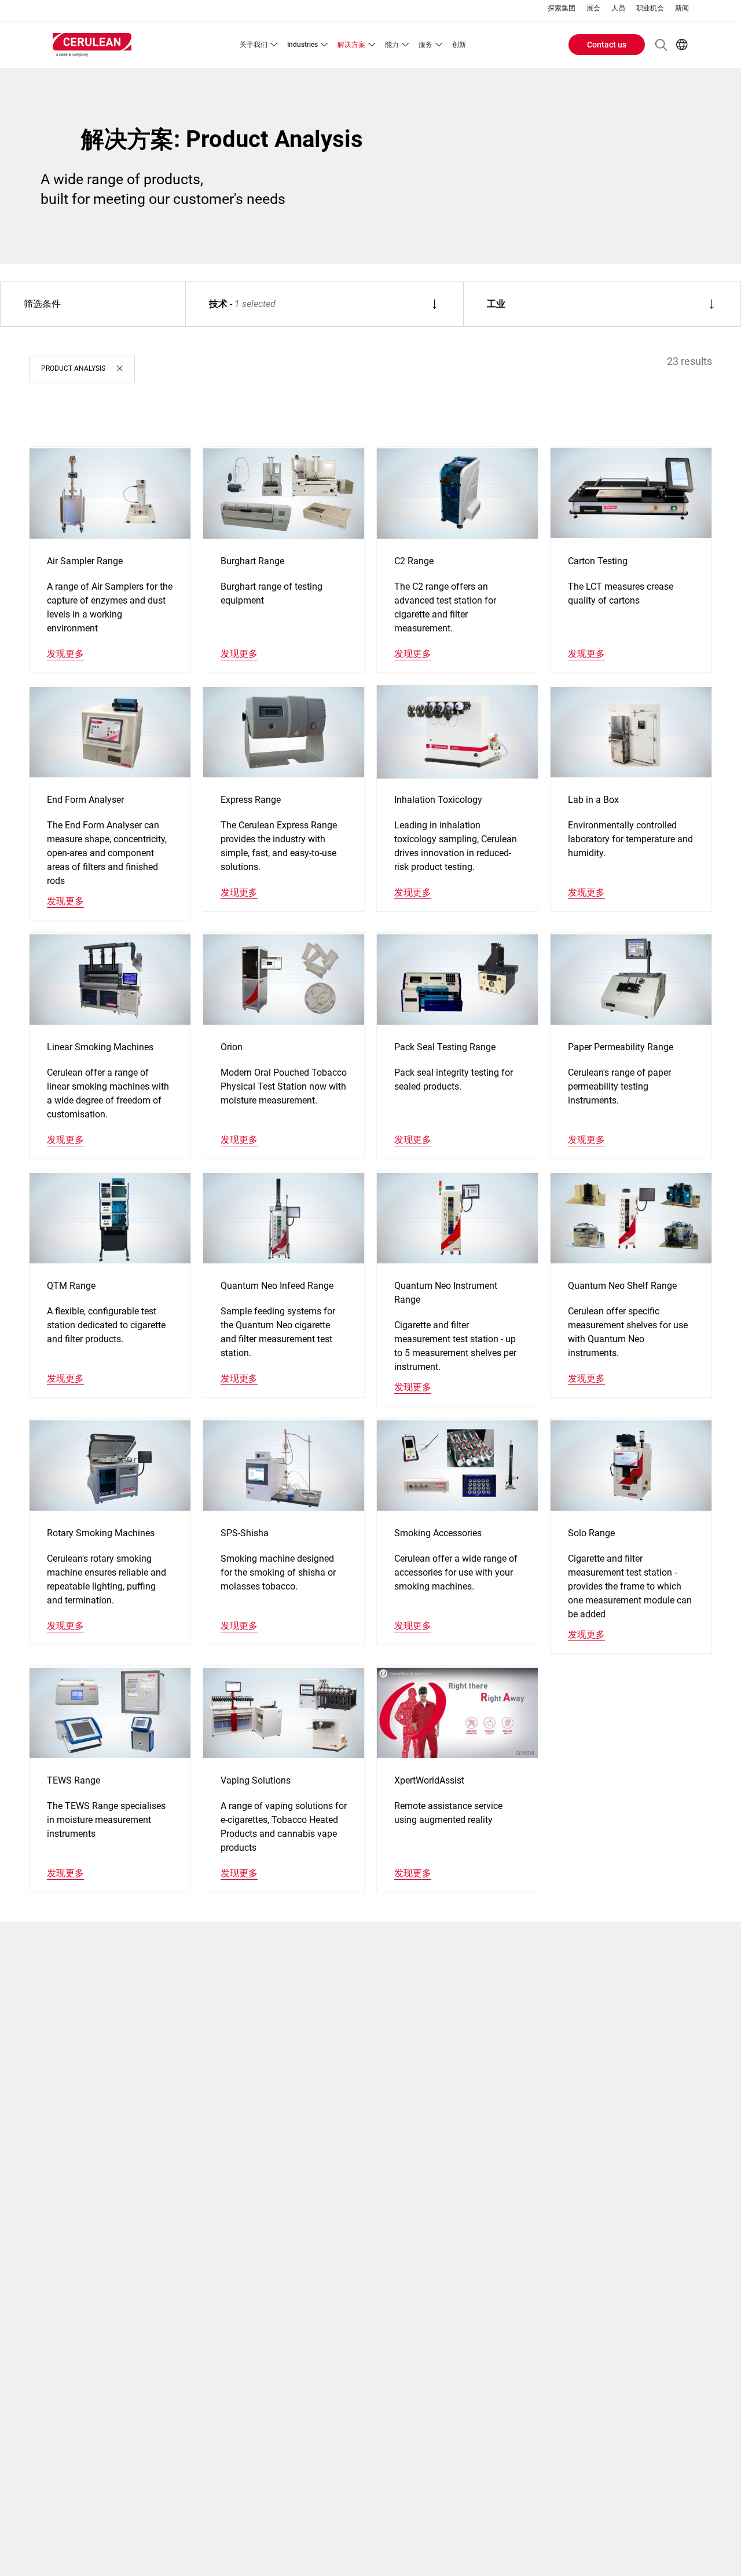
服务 (425, 45)
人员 (618, 8)
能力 (392, 45)
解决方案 (351, 45)
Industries (302, 45)
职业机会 (650, 8)
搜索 (661, 45)
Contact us (607, 45)
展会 (593, 8)
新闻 (682, 8)
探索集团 (562, 8)
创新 (459, 45)
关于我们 (254, 45)
